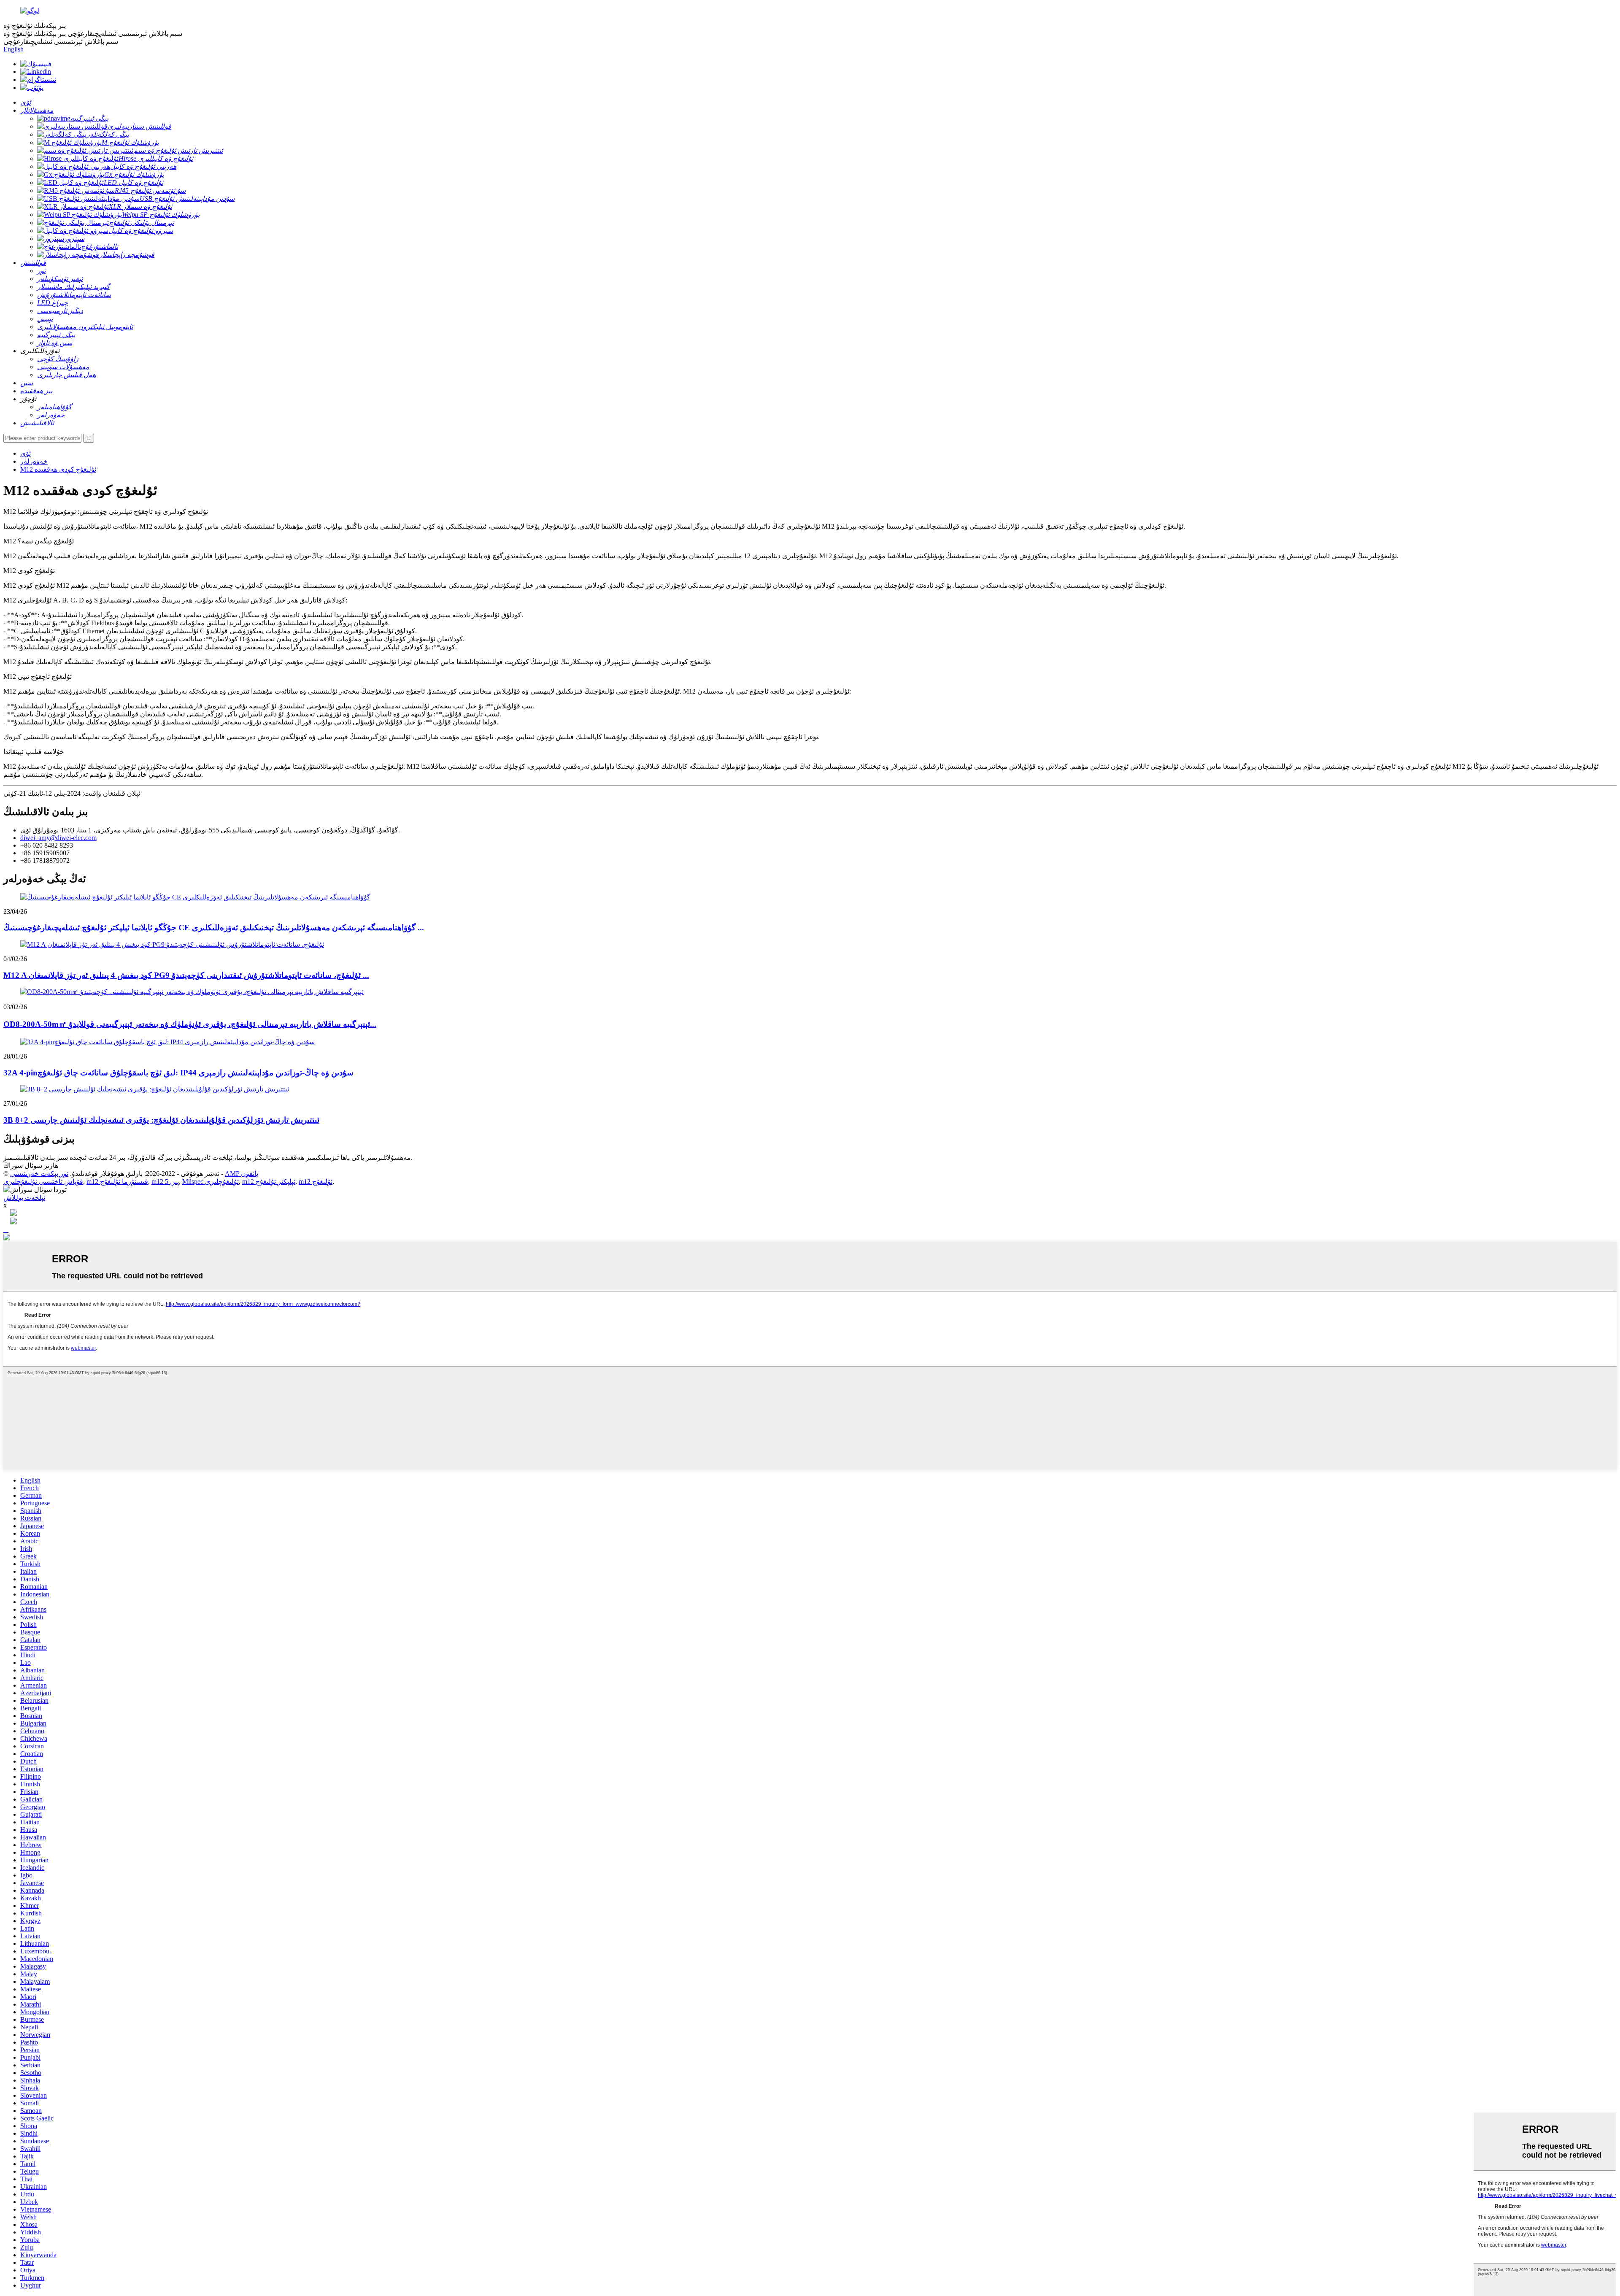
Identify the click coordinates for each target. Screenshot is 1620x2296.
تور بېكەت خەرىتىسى (39, 1174)
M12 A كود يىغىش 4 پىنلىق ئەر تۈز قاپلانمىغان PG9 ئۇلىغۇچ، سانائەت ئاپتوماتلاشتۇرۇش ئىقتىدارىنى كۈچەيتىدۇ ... (186, 975)
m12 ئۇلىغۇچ (316, 1182)
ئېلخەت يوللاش (24, 1198)
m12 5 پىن (165, 1182)
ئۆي (26, 453)
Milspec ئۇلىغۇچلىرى (211, 1182)
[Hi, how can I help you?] (7, 1238)
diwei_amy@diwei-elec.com (58, 838)
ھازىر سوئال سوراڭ (31, 1166)
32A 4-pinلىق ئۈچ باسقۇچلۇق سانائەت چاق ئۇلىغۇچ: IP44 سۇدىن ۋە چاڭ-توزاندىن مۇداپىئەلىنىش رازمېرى (178, 1073)
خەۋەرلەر (34, 461)
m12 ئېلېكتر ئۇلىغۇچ (269, 1182)
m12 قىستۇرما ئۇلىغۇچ (117, 1182)
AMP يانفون (242, 1174)
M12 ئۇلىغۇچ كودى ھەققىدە (58, 469)
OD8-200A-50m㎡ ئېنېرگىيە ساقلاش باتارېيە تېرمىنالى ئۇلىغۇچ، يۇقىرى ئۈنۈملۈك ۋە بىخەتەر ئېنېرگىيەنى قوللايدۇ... (190, 1024)
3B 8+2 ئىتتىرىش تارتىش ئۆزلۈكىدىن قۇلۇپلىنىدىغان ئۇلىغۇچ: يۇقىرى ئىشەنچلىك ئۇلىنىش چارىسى (161, 1120)
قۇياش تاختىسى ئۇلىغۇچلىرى (43, 1182)
